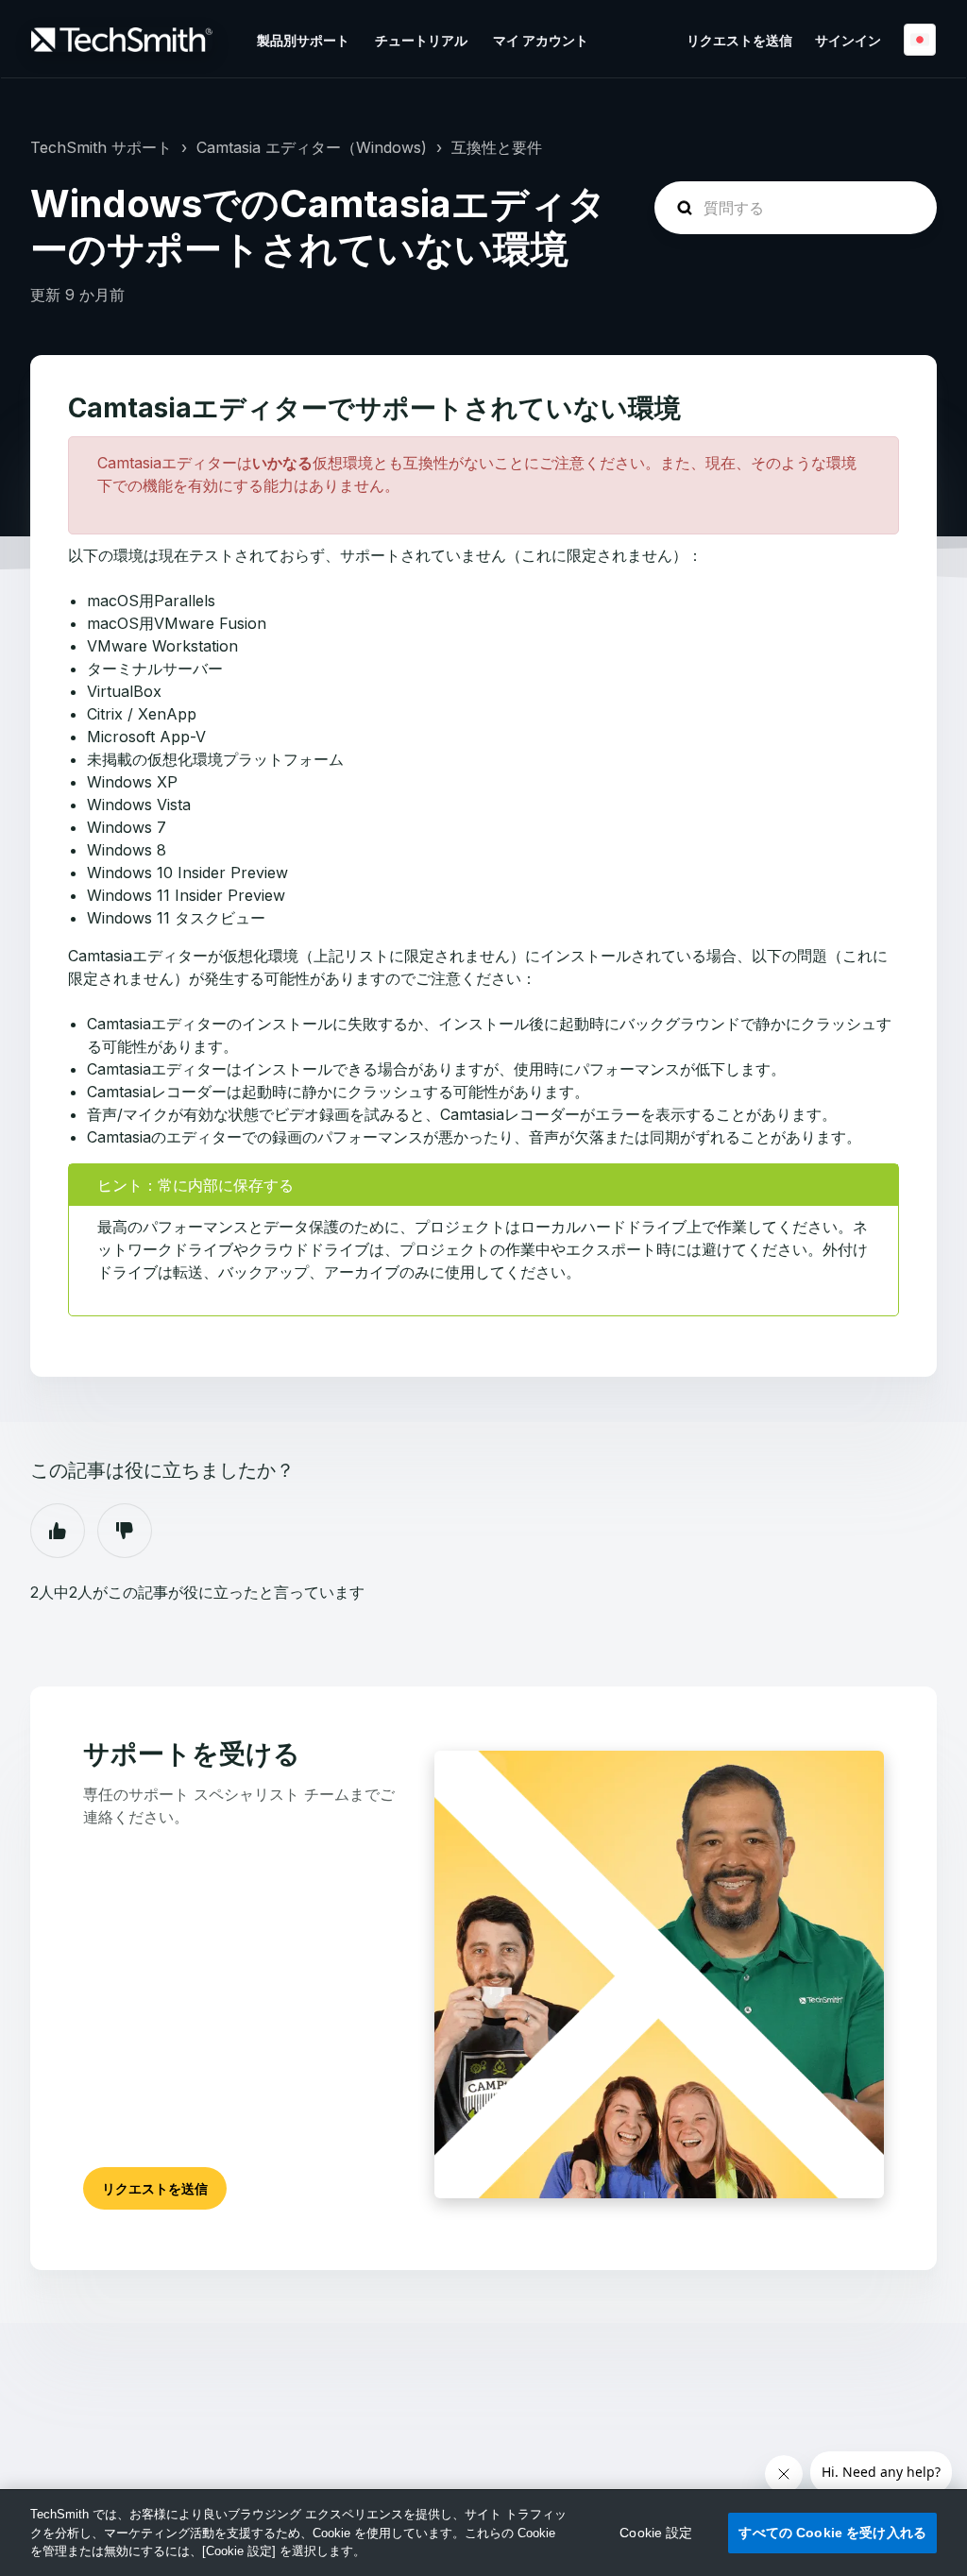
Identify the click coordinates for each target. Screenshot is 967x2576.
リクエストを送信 (739, 40)
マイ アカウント (541, 40)
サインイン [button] (848, 40)
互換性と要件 (497, 147)
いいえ (125, 1531)
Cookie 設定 (656, 2533)
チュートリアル (421, 40)
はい (58, 1531)
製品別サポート (303, 40)
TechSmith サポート (101, 147)
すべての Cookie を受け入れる (832, 2533)
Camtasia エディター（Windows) (312, 147)
